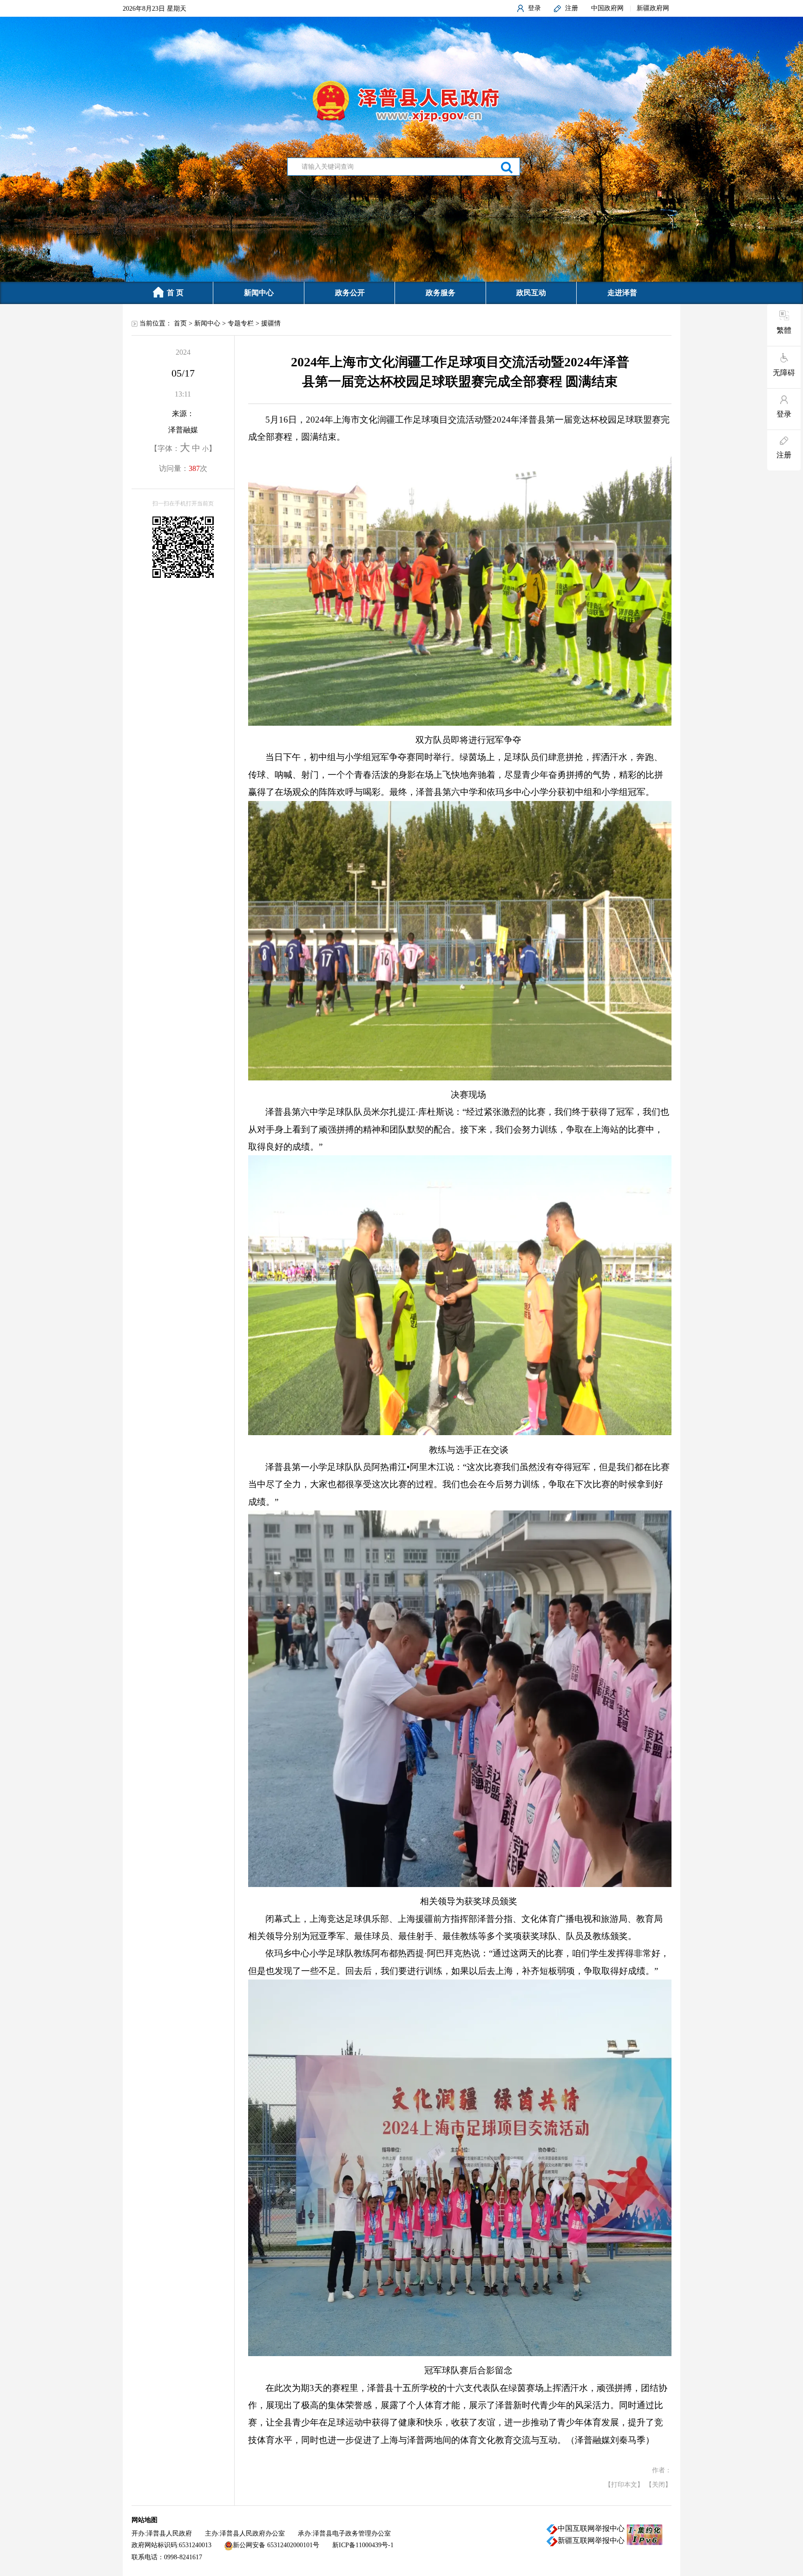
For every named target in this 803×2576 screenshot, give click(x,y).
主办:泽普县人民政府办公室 (245, 2533)
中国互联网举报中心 (591, 2529)
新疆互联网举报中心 (591, 2541)
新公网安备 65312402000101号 (276, 2545)
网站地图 (145, 2520)
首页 (180, 323)
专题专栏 (241, 323)
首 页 (175, 293)
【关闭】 (658, 2485)
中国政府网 (607, 8)
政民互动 (531, 293)
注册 (572, 8)
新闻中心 (259, 293)
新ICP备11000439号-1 (363, 2545)
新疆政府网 (653, 8)
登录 (534, 8)
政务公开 (350, 293)
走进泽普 (622, 293)
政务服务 (441, 293)
